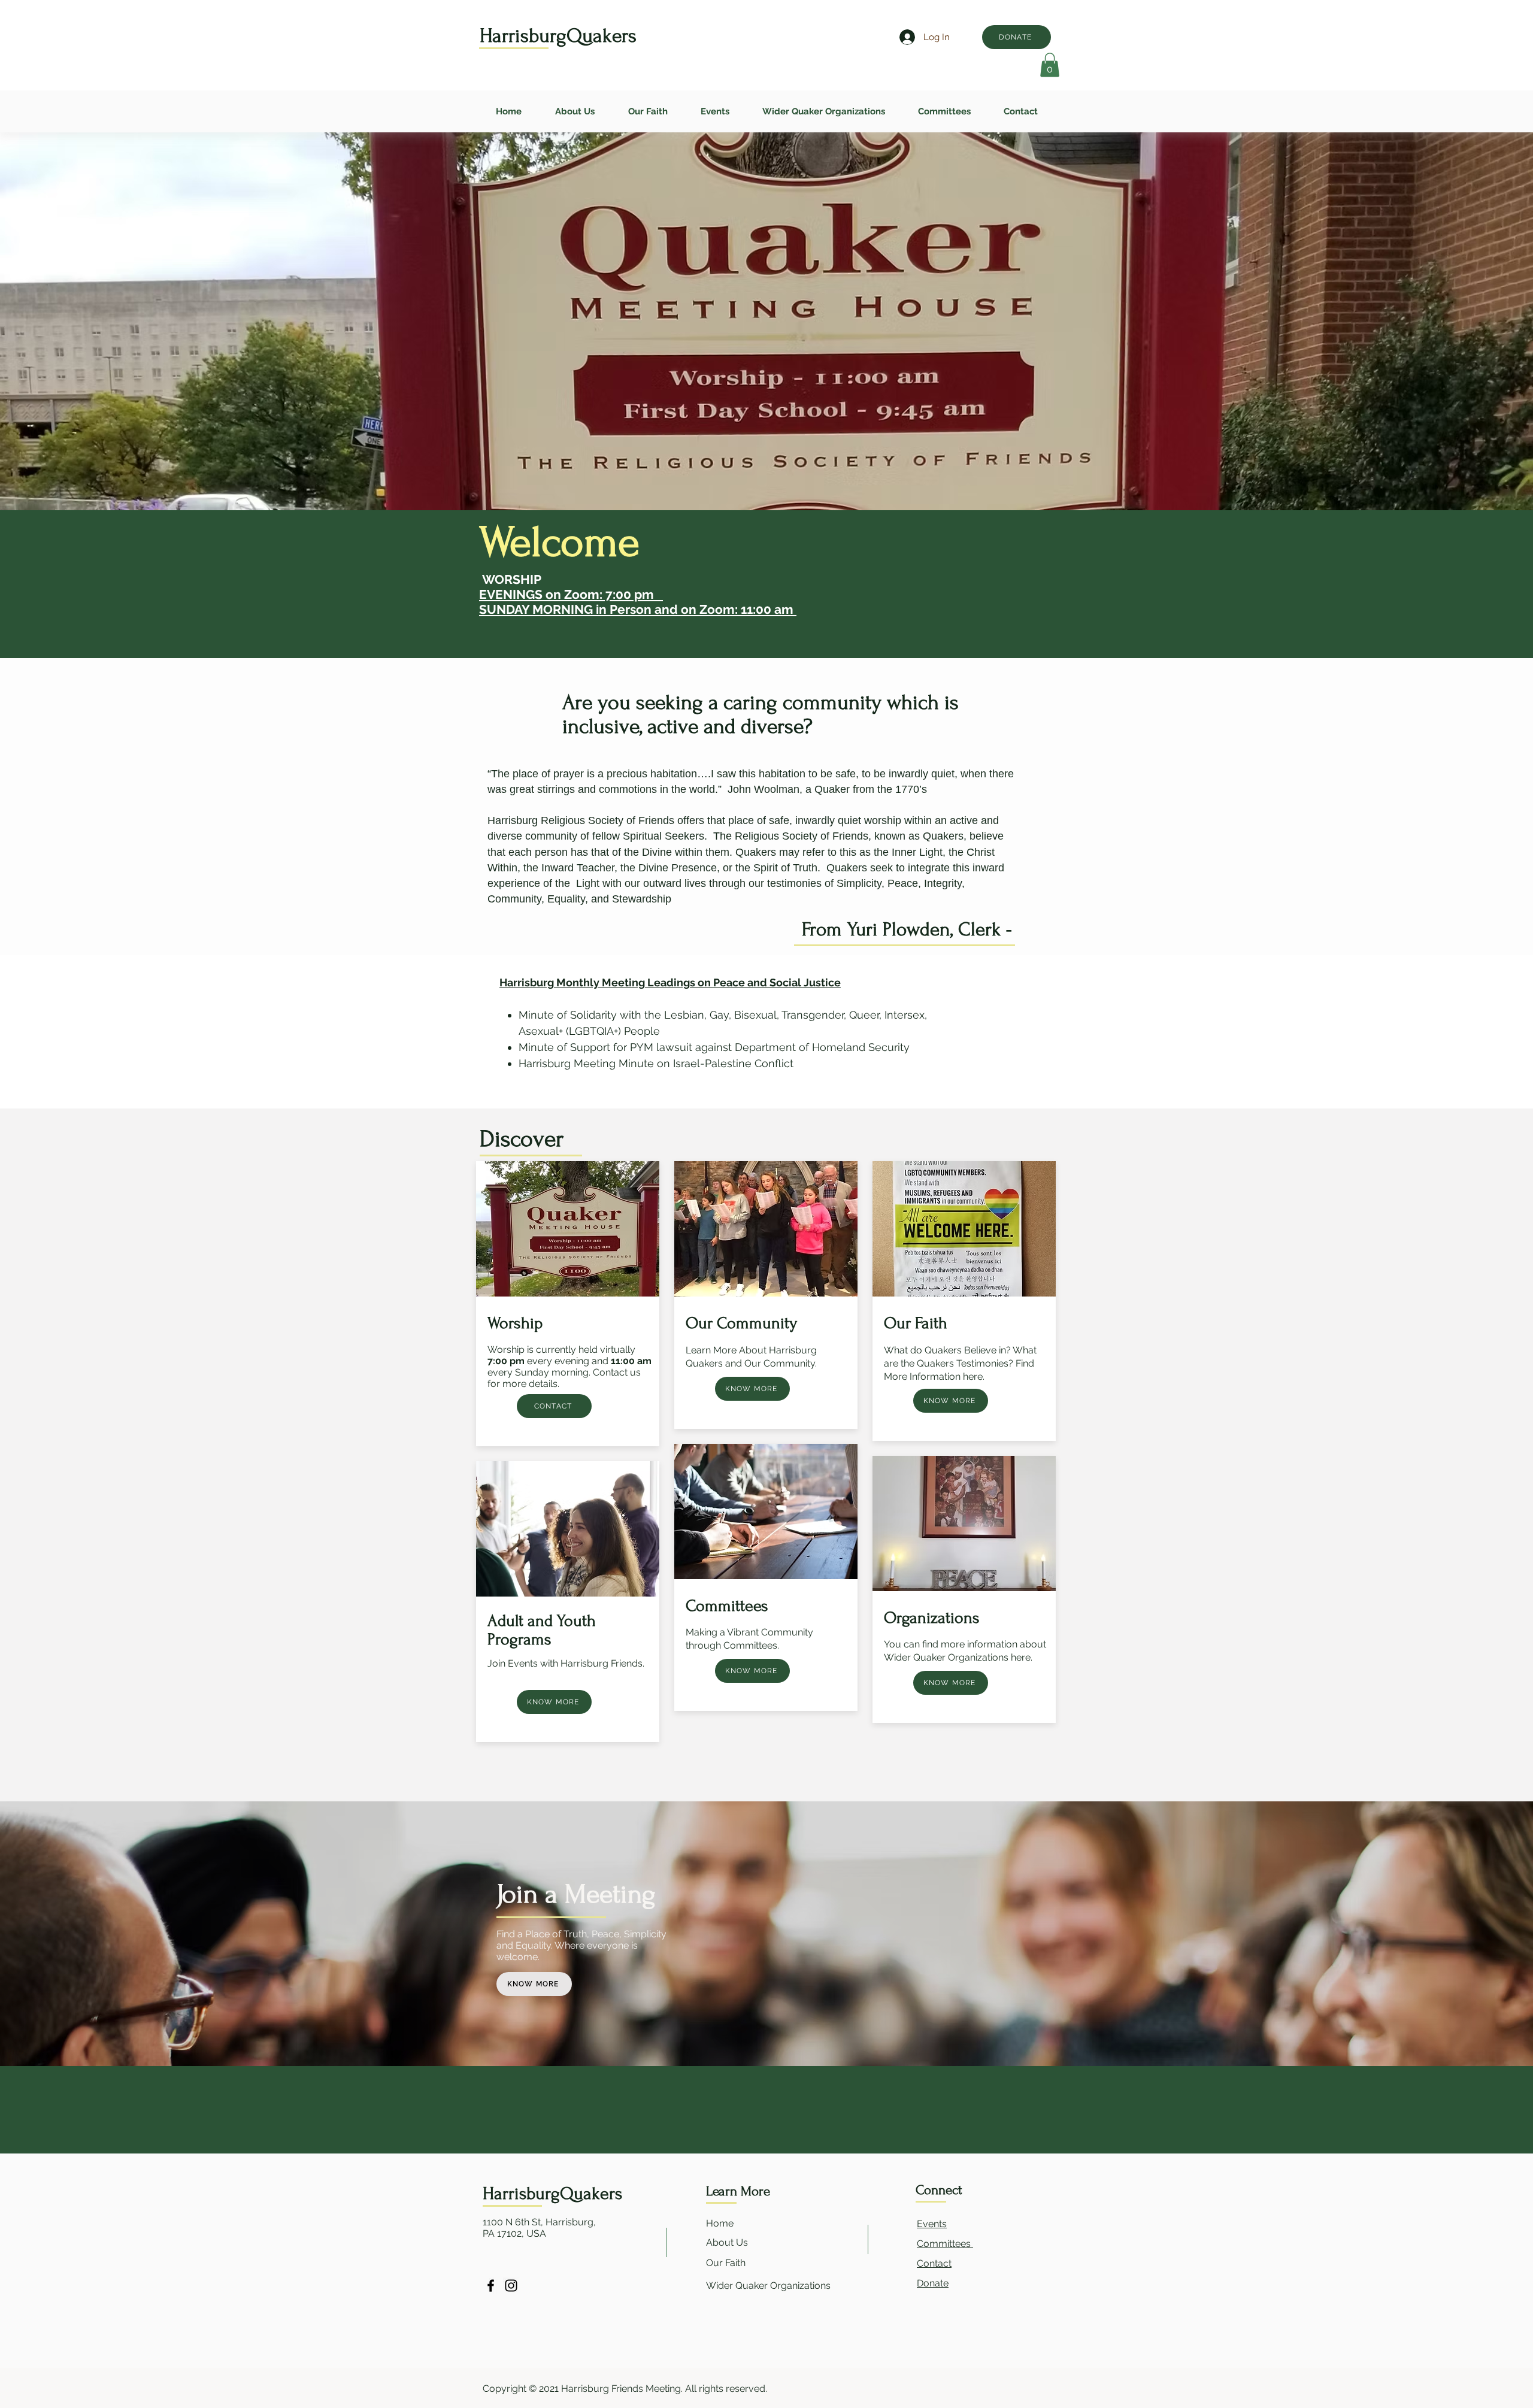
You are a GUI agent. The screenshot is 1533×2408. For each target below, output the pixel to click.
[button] (1050, 65)
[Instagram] (511, 2286)
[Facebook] (491, 2286)
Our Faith (727, 2263)
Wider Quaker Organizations (769, 2286)
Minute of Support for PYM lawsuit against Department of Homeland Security (714, 1047)
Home (720, 2223)
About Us (727, 2242)
